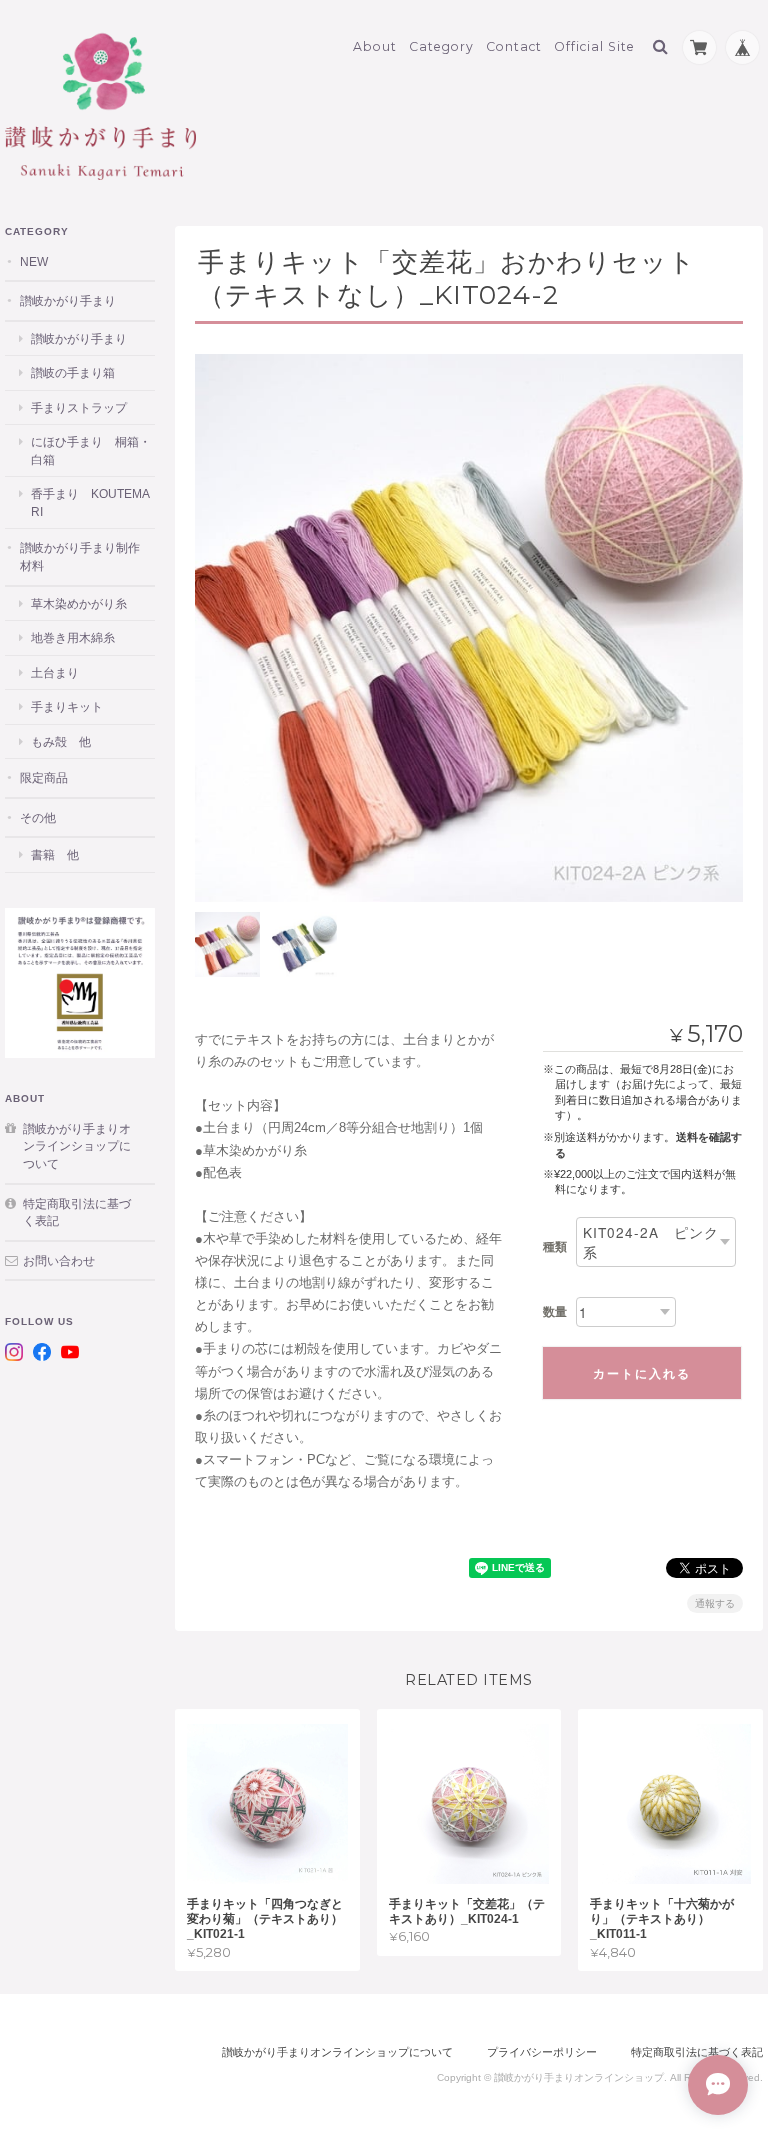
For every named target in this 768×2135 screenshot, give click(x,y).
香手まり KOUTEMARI (90, 502)
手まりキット (67, 706)
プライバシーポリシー (542, 2052)
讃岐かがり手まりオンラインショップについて (77, 1146)
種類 (555, 1247)
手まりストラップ (79, 407)
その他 (38, 817)
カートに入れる (642, 1373)
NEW (34, 261)
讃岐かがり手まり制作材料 (80, 556)
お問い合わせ (59, 1260)
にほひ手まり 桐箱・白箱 (91, 450)
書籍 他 (55, 854)
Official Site (594, 46)
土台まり (55, 672)
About (375, 46)
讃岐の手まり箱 (73, 372)
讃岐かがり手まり (68, 300)
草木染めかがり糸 (79, 603)
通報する (715, 1603)
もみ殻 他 (61, 741)
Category (441, 46)
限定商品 (44, 777)
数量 (555, 1312)
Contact (514, 46)
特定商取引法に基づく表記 (77, 1212)
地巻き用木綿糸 (73, 637)
